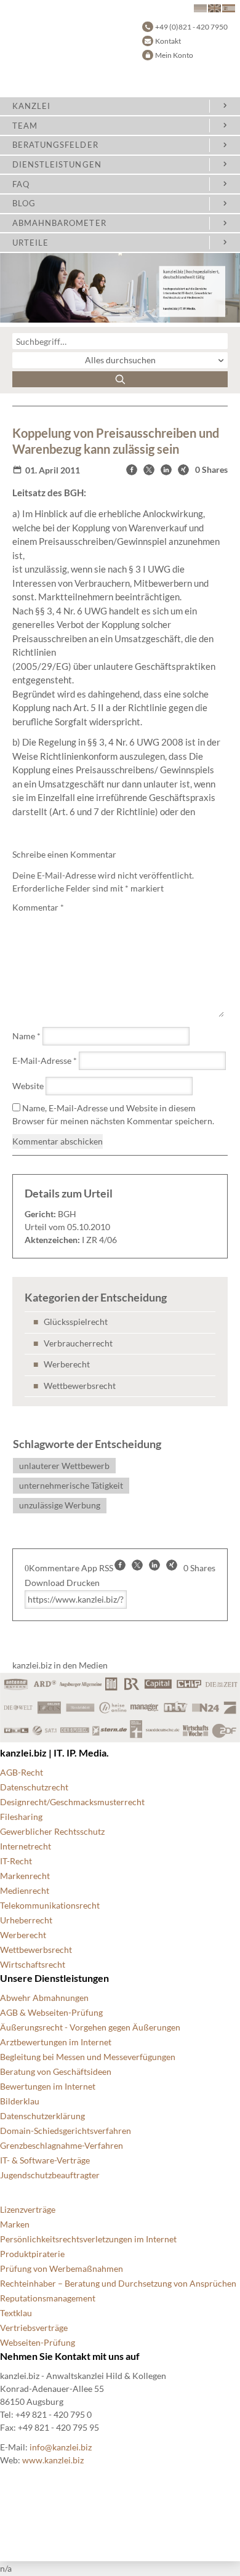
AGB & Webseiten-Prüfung (51, 2012)
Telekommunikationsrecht (50, 1905)
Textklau (16, 2313)
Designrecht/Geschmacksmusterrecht (72, 1802)
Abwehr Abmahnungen (44, 1998)
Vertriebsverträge (34, 2328)
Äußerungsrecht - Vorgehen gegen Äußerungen (90, 2027)
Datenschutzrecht (34, 1787)
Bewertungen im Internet (48, 2086)
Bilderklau (20, 2101)
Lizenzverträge (28, 2209)
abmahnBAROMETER (59, 223)
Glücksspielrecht (76, 1322)
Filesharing (21, 1817)
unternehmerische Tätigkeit (71, 1485)
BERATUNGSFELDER (55, 145)
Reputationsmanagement (48, 2298)
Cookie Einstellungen (40, 2480)
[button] (132, 470)
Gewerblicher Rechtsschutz (52, 1831)
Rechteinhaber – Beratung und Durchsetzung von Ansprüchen (118, 2283)
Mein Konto (174, 55)
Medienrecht (25, 1890)
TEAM (25, 126)
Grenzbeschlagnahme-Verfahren (62, 2145)
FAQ (21, 184)
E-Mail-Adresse (45, 1061)
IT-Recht (16, 1861)
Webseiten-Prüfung (38, 2342)
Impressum (21, 2524)
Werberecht (67, 1364)
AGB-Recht (22, 1772)
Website (28, 1086)
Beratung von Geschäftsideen (56, 2071)
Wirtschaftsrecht (33, 1964)
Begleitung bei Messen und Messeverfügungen (88, 2057)
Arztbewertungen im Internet (56, 2042)
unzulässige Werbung (60, 1505)
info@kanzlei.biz (61, 2447)
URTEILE (30, 243)
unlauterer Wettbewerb (64, 1466)
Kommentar (38, 907)
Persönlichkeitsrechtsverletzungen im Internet (88, 2239)
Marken (15, 2224)
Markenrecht (25, 1876)
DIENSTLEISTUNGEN (57, 164)
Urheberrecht (26, 1920)
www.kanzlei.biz (53, 2460)
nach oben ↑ (23, 2539)
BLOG (24, 203)
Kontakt (168, 41)
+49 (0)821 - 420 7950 (191, 27)
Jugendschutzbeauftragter (50, 2175)
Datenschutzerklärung (42, 2116)
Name (26, 1036)
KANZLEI (31, 106)
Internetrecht (26, 1846)
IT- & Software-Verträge (45, 2160)
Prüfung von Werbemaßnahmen (62, 2268)
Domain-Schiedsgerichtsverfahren (66, 2131)
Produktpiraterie (32, 2254)
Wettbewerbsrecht (80, 1386)
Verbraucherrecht (78, 1343)
